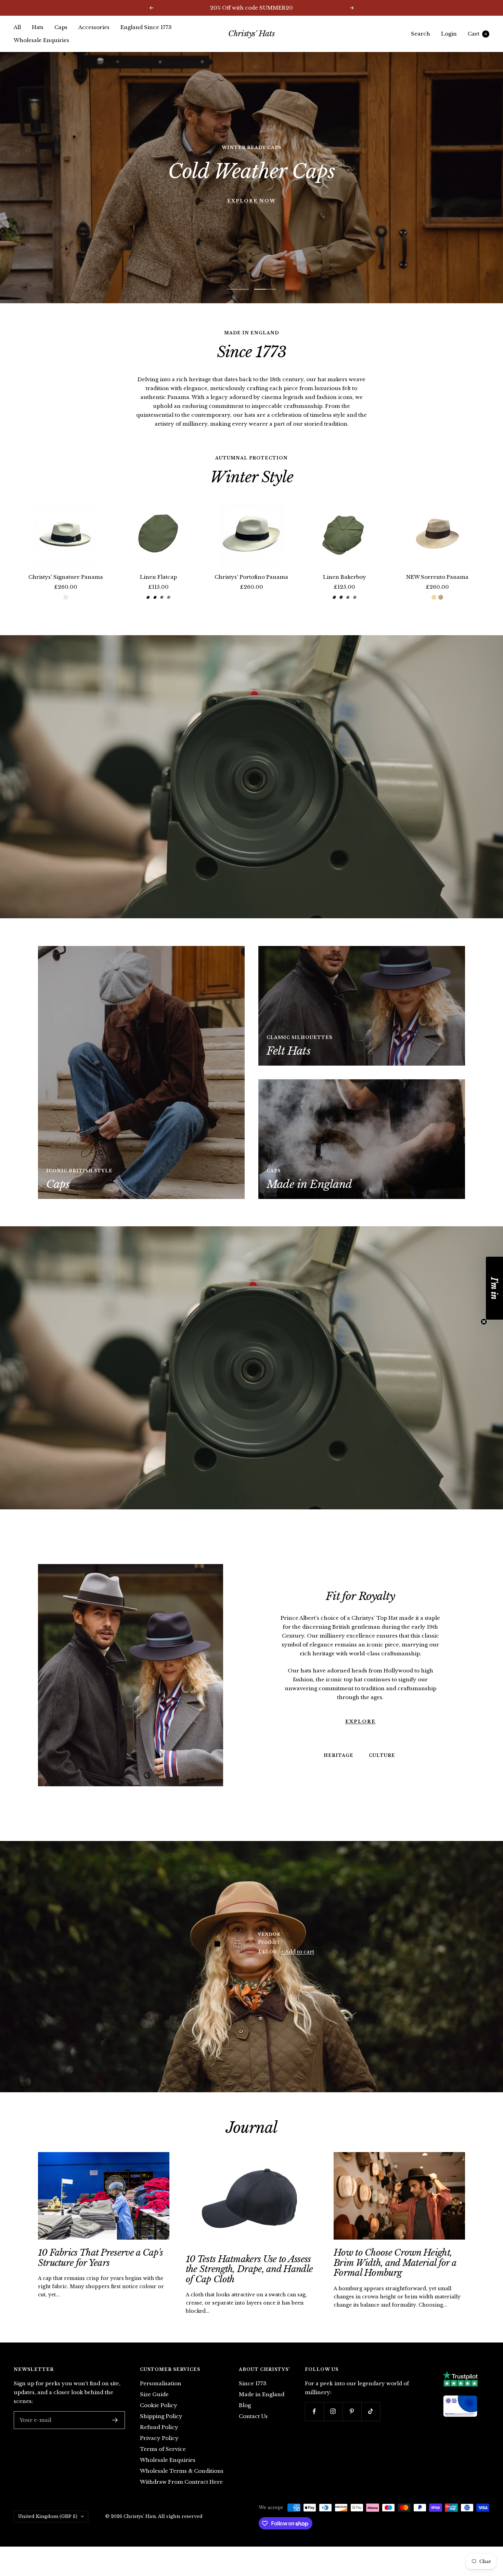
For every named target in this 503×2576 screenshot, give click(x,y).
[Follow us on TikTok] (371, 2425)
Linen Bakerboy (345, 591)
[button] (494, 1288)
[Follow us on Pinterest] (352, 2425)
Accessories (94, 27)
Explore (360, 1735)
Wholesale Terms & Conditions (182, 2485)
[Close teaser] (484, 1322)
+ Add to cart (298, 1965)
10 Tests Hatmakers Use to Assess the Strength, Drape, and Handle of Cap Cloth (249, 2283)
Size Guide (154, 2408)
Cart (477, 34)
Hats (38, 27)
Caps (61, 27)
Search (421, 34)
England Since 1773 (146, 27)
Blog (245, 2419)
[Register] (115, 2434)
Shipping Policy (161, 2430)
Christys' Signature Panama (66, 591)
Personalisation (161, 2397)
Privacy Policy (159, 2452)
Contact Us (253, 2430)
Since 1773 (253, 2397)
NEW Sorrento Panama (437, 591)
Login (449, 34)
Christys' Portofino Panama (251, 591)
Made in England (262, 2408)
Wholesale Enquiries (41, 40)
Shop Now (251, 184)
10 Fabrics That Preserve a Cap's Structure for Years (101, 2271)
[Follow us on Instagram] (333, 2425)
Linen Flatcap (158, 591)
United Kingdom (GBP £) (48, 2530)
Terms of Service (163, 2463)
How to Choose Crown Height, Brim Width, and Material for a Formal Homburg (395, 2276)
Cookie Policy (159, 2419)
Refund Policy (159, 2441)
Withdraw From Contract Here (181, 2495)
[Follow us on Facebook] (314, 2425)
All (17, 27)
